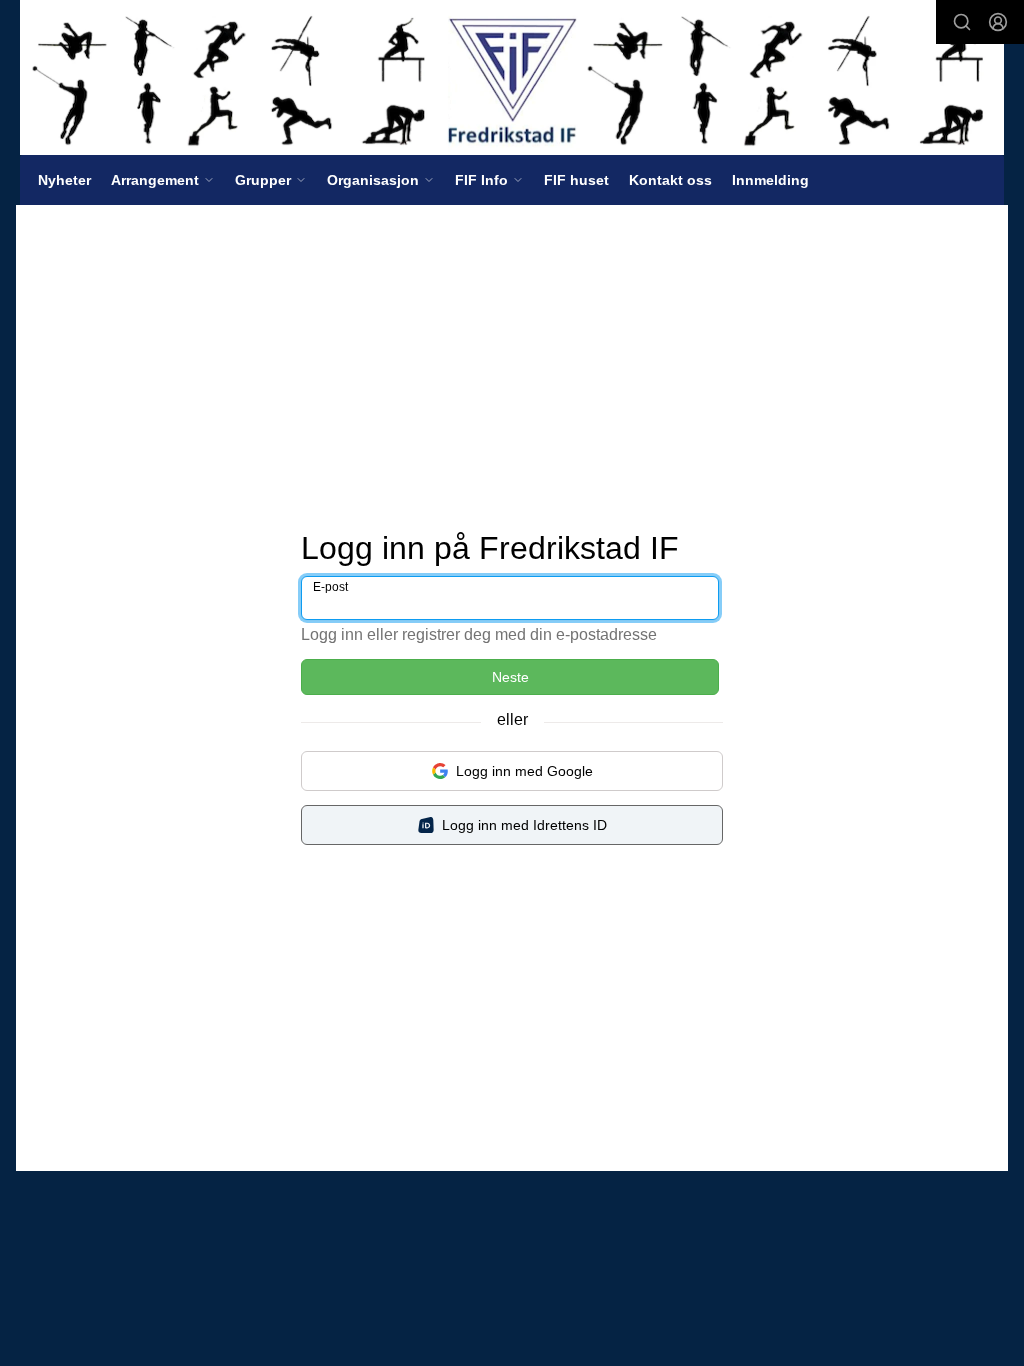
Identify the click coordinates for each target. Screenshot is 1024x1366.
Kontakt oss (670, 180)
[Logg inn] (998, 22)
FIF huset (576, 180)
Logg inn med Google (524, 771)
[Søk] (962, 22)
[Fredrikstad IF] (512, 77)
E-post (330, 587)
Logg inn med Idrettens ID (524, 825)
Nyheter (64, 180)
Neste (510, 677)
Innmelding (770, 180)
